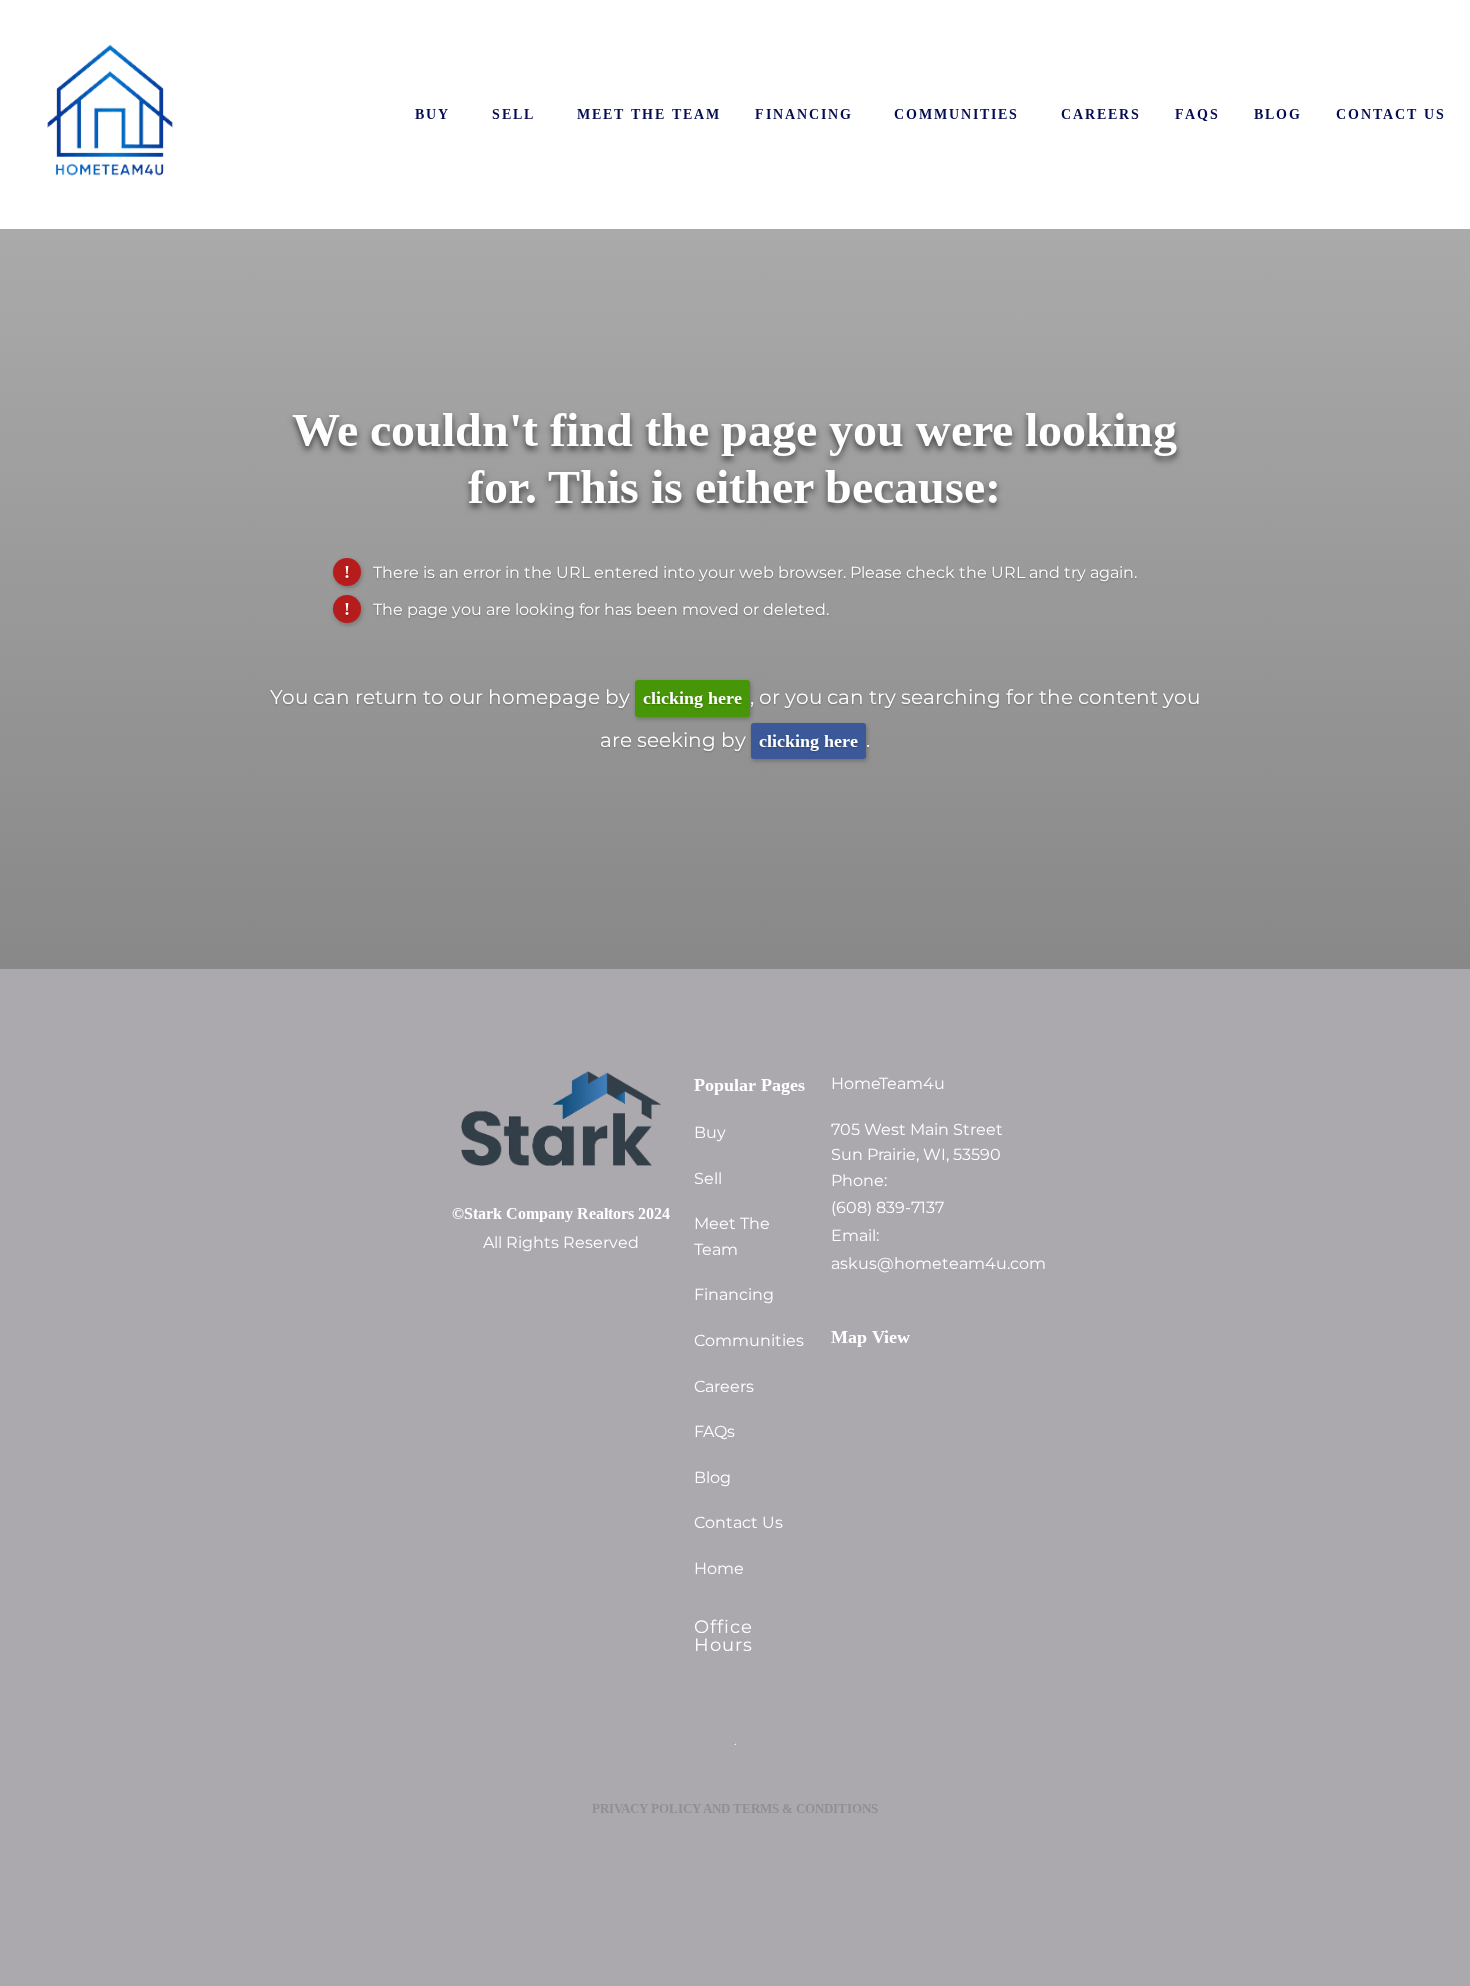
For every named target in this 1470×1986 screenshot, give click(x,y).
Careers (1101, 114)
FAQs (1197, 114)
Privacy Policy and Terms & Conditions (735, 1808)
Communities (956, 114)
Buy (432, 114)
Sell (513, 114)
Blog (1278, 114)
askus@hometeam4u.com (924, 1264)
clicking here (692, 698)
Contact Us (1391, 114)
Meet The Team (649, 114)
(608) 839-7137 (887, 1208)
